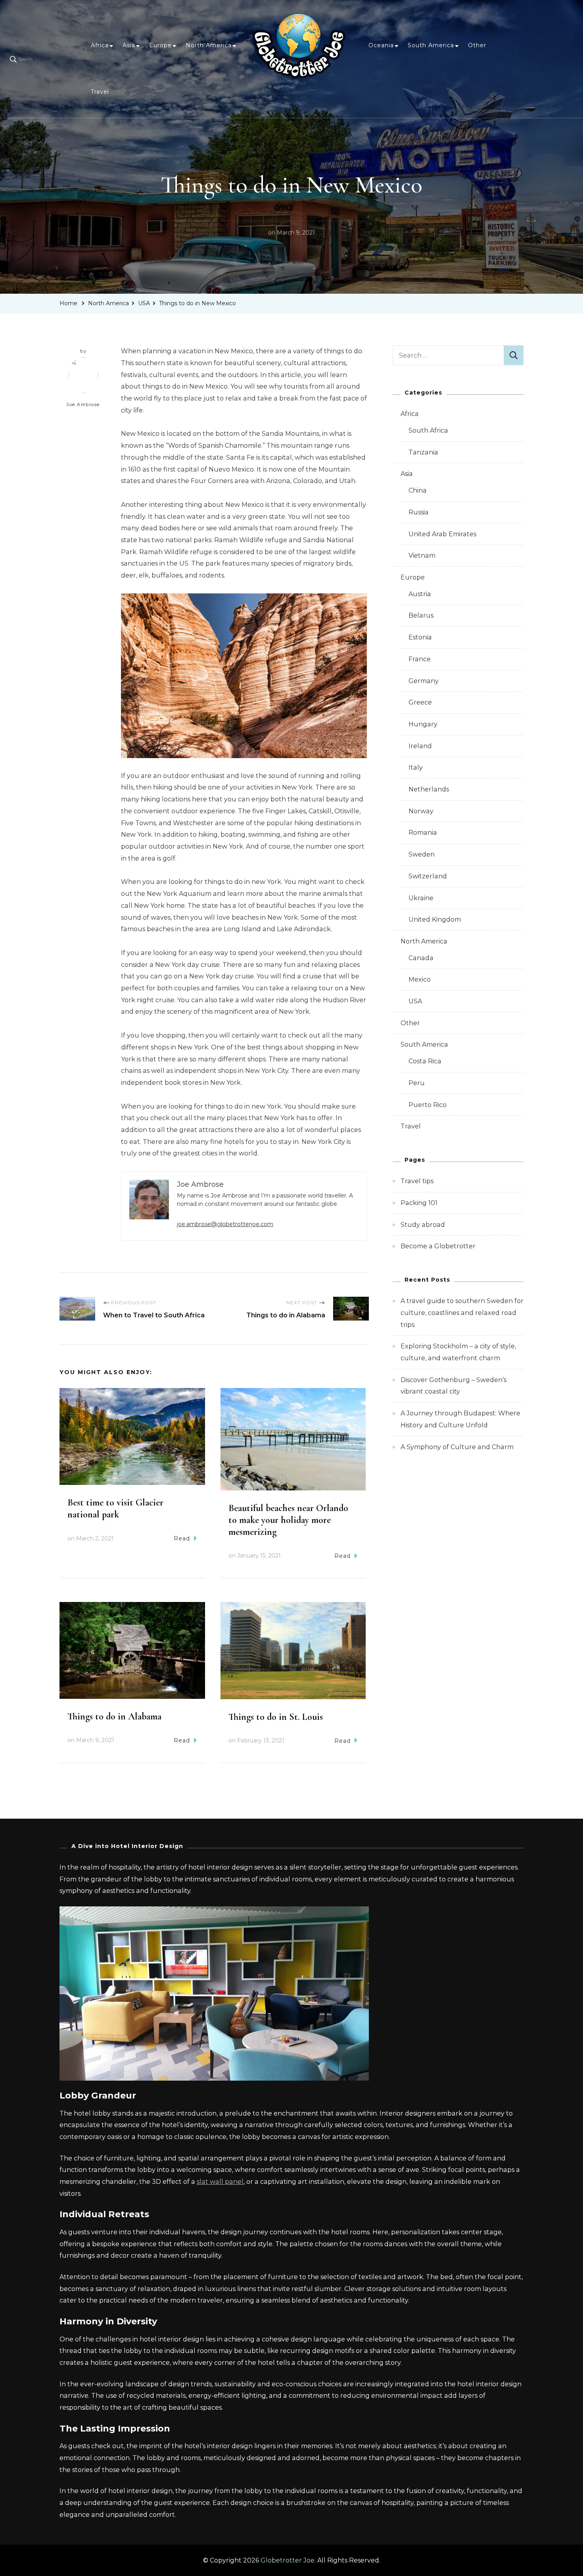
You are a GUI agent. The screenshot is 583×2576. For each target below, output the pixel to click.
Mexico (420, 979)
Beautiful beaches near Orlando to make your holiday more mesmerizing (288, 1520)
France (420, 659)
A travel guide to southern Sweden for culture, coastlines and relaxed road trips (462, 1313)
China (418, 490)
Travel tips (417, 1181)
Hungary (423, 724)
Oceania (381, 45)
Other (477, 45)
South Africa (428, 430)
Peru (417, 1083)
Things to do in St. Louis (276, 1717)
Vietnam (422, 555)
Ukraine (421, 898)
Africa (100, 45)
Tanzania (423, 452)
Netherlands (429, 789)
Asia (129, 45)
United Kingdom (435, 919)
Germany (424, 681)
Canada (421, 958)
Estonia (420, 637)
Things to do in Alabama (114, 1716)
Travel (100, 92)
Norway (421, 811)
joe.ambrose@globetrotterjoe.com (225, 1224)
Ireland (420, 746)
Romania (423, 833)
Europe (160, 45)
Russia (419, 512)
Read (182, 1538)
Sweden (422, 854)
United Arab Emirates (442, 534)
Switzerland (428, 876)
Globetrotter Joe (288, 2560)
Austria (420, 594)
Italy (416, 767)
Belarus (421, 615)
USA (415, 1001)
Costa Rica (425, 1061)
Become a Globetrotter (438, 1246)
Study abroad (423, 1225)
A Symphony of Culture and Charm (457, 1447)
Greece (420, 702)
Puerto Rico (428, 1105)
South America (431, 45)
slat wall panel (220, 2182)
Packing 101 (419, 1203)
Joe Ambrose (83, 404)
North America (209, 45)
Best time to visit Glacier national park (115, 1508)
